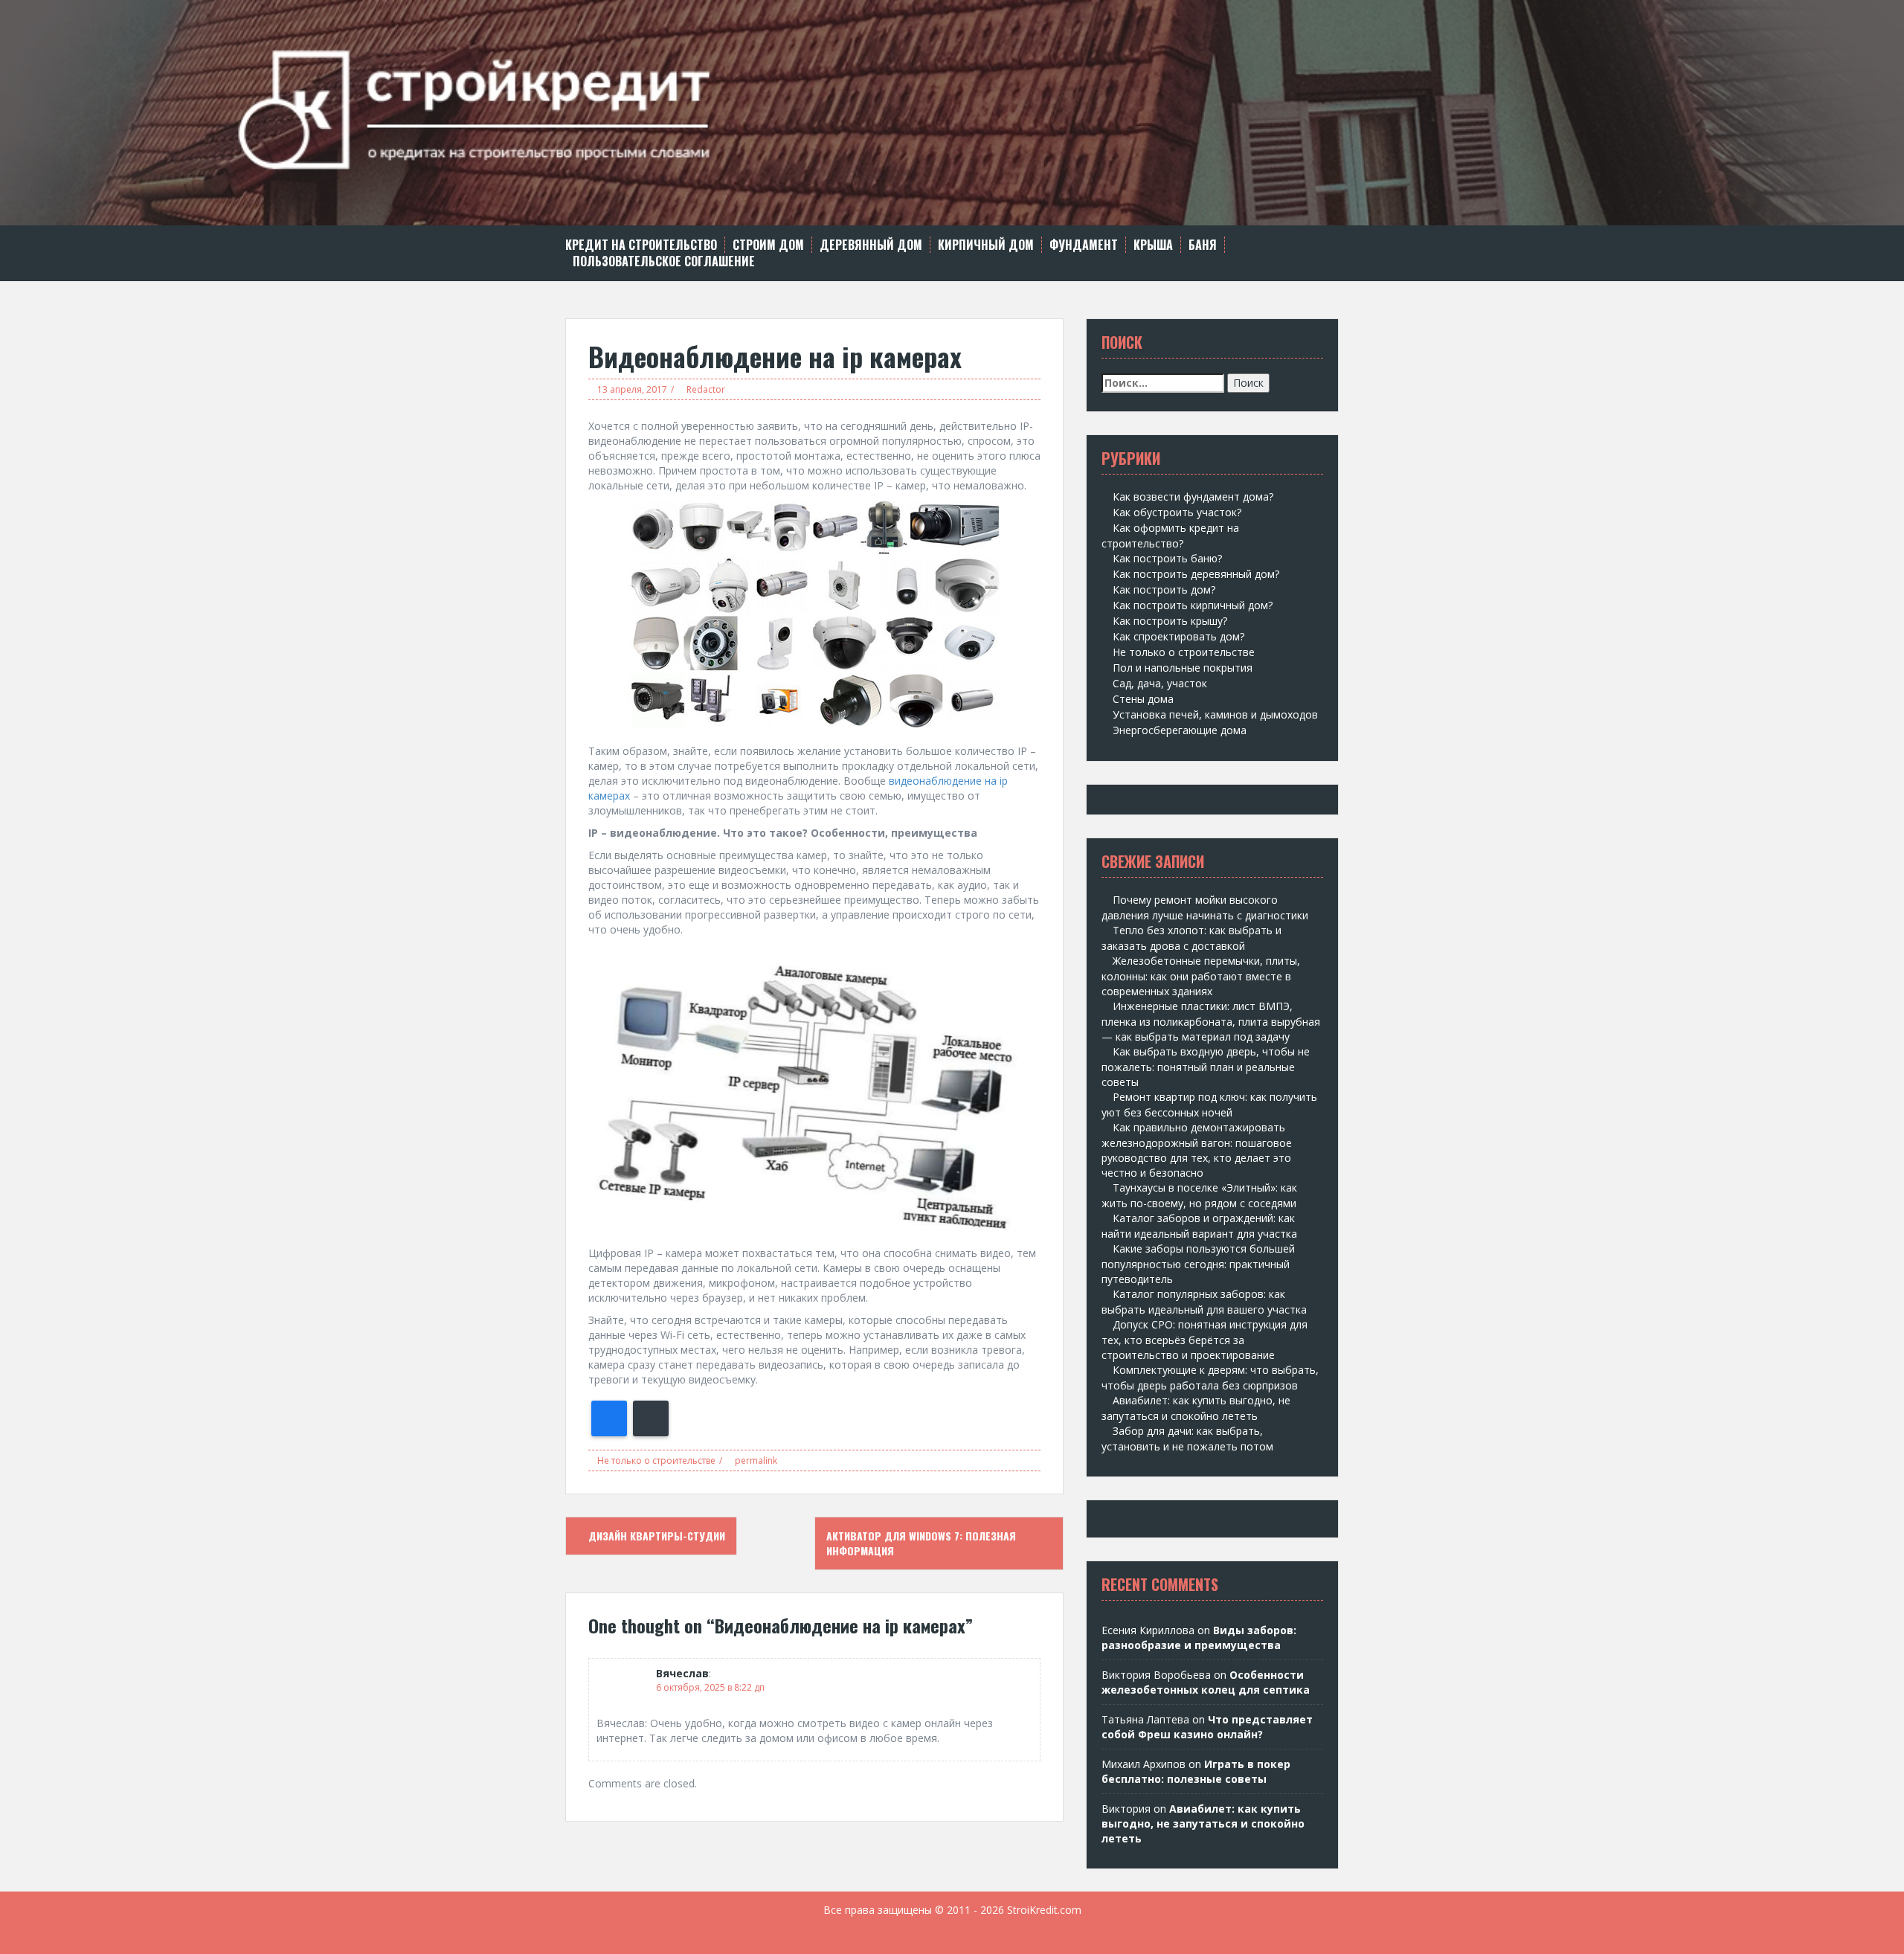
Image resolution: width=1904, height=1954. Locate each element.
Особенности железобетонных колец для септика (1206, 1682)
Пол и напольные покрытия (1183, 668)
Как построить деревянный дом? (1196, 574)
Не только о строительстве (656, 1460)
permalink (755, 1460)
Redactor (706, 389)
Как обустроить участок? (1177, 512)
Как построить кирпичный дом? (1193, 605)
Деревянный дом (871, 245)
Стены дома (1143, 699)
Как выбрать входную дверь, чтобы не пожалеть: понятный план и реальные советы (1206, 1067)
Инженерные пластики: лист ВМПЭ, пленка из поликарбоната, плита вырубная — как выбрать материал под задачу (1211, 1021)
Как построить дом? (1164, 589)
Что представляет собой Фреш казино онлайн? (1207, 1727)
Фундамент (1084, 245)
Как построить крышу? (1170, 621)
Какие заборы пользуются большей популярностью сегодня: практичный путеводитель (1198, 1264)
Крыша (1153, 245)
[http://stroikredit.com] (952, 111)
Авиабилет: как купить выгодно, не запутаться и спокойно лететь (1203, 1823)
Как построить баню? (1167, 558)
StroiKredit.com (1044, 1910)
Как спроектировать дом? (1178, 636)
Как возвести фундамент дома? (1193, 496)
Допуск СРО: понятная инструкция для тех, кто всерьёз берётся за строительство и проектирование (1205, 1340)
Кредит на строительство (641, 245)
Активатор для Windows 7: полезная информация (921, 1543)
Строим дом (768, 245)
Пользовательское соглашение (664, 261)
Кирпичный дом (986, 245)
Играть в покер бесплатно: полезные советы (1196, 1771)
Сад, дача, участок (1160, 683)
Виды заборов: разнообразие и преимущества (1199, 1638)
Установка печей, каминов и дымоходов (1215, 714)
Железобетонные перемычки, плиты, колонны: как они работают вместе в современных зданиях (1201, 976)
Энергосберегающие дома (1180, 730)
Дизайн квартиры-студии (655, 1536)
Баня (1203, 245)
